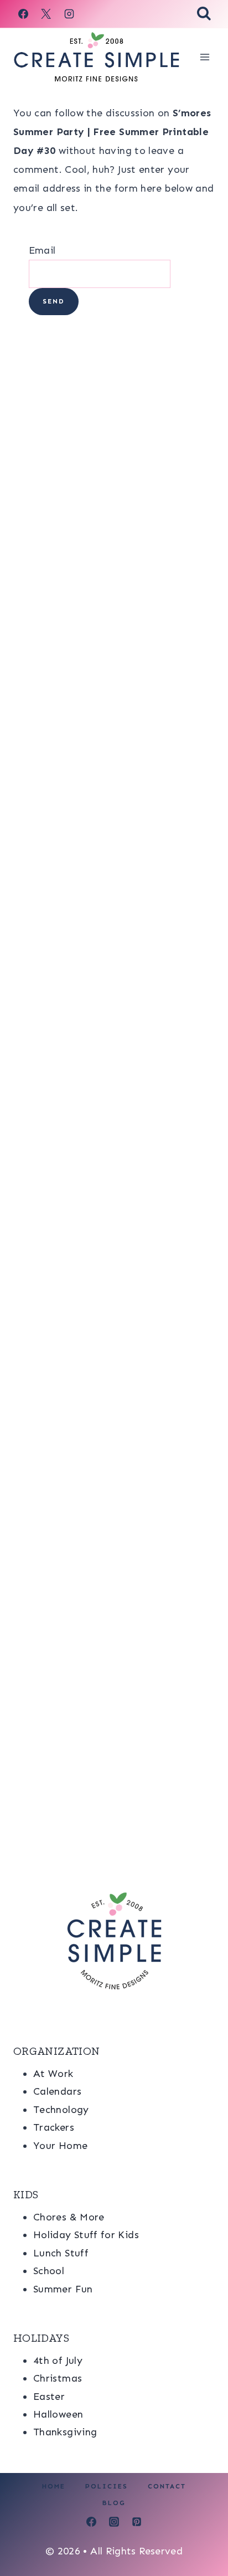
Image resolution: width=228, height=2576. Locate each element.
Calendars (57, 2091)
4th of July (58, 2361)
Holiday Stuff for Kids (86, 2235)
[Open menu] (204, 57)
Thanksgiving (65, 2432)
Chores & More (69, 2217)
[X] (46, 14)
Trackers (54, 2127)
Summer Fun (63, 2289)
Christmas (58, 2378)
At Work (53, 2074)
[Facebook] (23, 14)
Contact (167, 2486)
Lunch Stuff (61, 2253)
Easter (49, 2397)
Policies (107, 2486)
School (49, 2271)
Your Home (60, 2146)
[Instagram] (69, 14)
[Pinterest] (137, 2522)
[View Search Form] (204, 14)
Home (54, 2486)
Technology (61, 2110)
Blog (114, 2503)
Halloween (58, 2414)
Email (42, 250)
